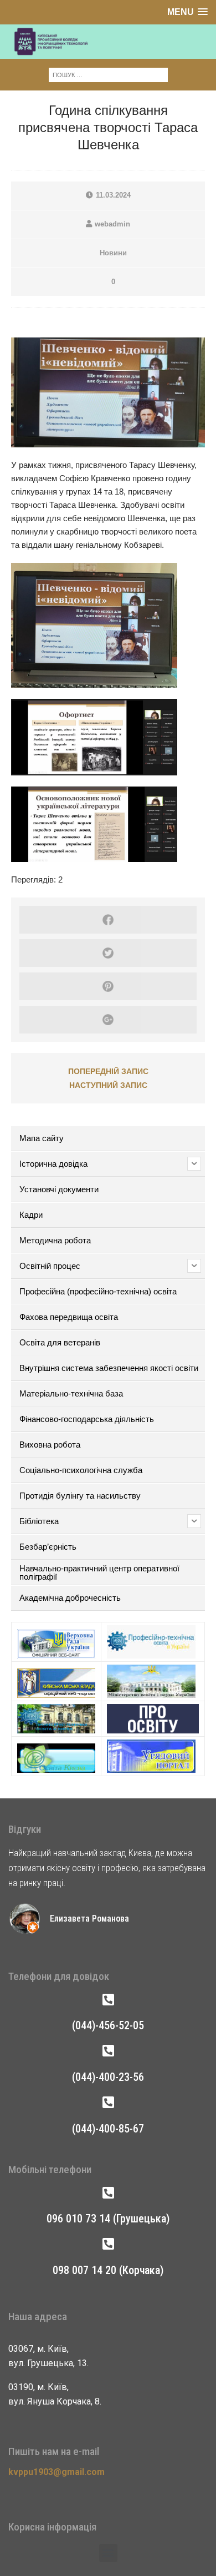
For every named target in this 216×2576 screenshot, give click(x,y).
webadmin (112, 224)
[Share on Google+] (108, 1020)
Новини (113, 253)
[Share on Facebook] (108, 920)
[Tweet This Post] (108, 953)
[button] (108, 2553)
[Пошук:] (108, 74)
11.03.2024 (113, 195)
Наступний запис (108, 1085)
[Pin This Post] (108, 986)
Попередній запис (108, 1071)
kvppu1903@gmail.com (56, 2472)
